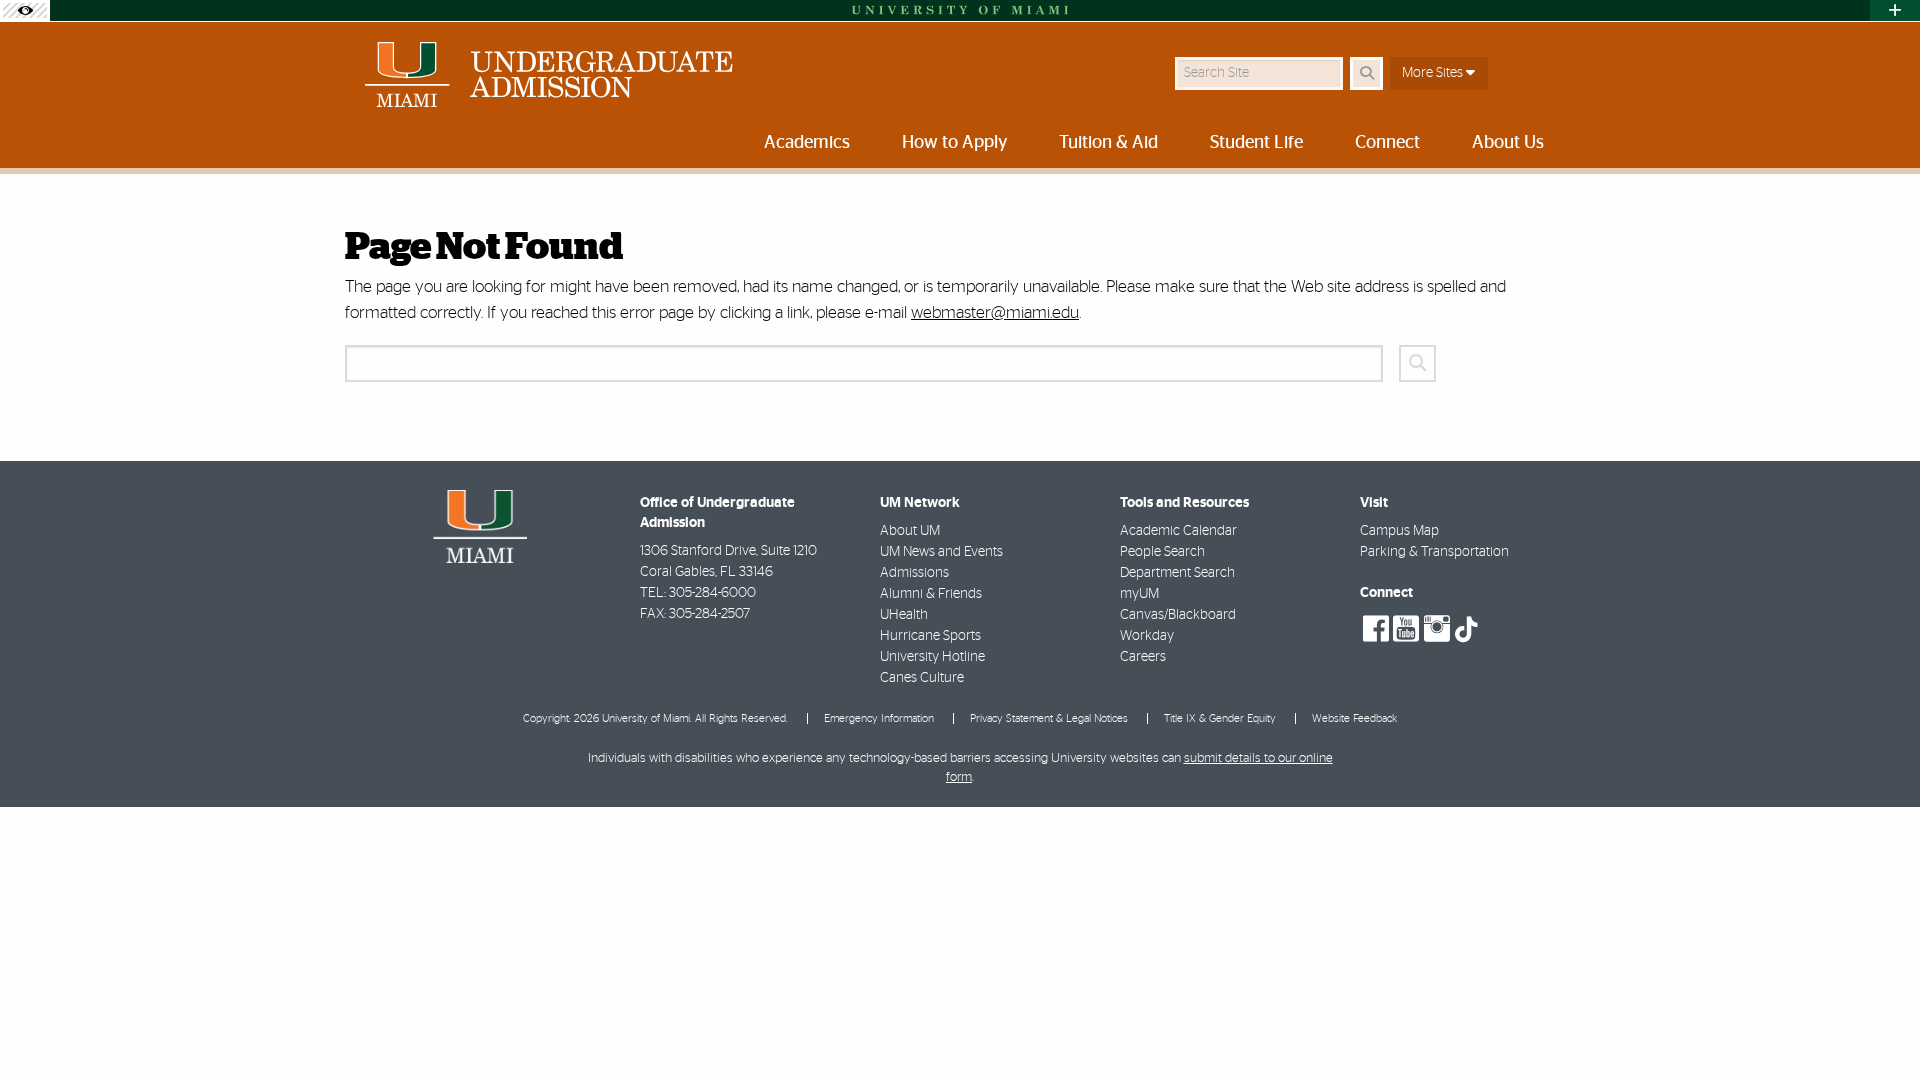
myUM (1139, 594)
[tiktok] (1466, 630)
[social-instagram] (1437, 629)
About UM (910, 531)
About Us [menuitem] (1508, 143)
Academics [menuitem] (807, 143)
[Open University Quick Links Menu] (1895, 10)
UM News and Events (941, 552)
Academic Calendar (1178, 531)
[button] (1876, 1024)
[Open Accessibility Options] (25, 10)
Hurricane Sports (930, 636)
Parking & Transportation (1434, 552)
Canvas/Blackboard (1178, 615)
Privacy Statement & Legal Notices (1049, 718)
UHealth (904, 615)
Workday (1147, 636)
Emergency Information (879, 718)
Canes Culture (922, 678)
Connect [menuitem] (1387, 143)
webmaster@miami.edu (995, 312)
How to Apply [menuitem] (954, 143)
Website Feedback (1354, 718)
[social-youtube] (1406, 629)
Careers (1143, 657)
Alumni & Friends (931, 594)
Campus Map (1399, 531)
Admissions (914, 573)
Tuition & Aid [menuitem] (1108, 143)
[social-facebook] (1376, 629)
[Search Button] (1366, 73)
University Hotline (932, 657)
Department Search (1177, 573)
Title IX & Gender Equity (1220, 718)
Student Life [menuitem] (1256, 143)
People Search (1162, 552)
